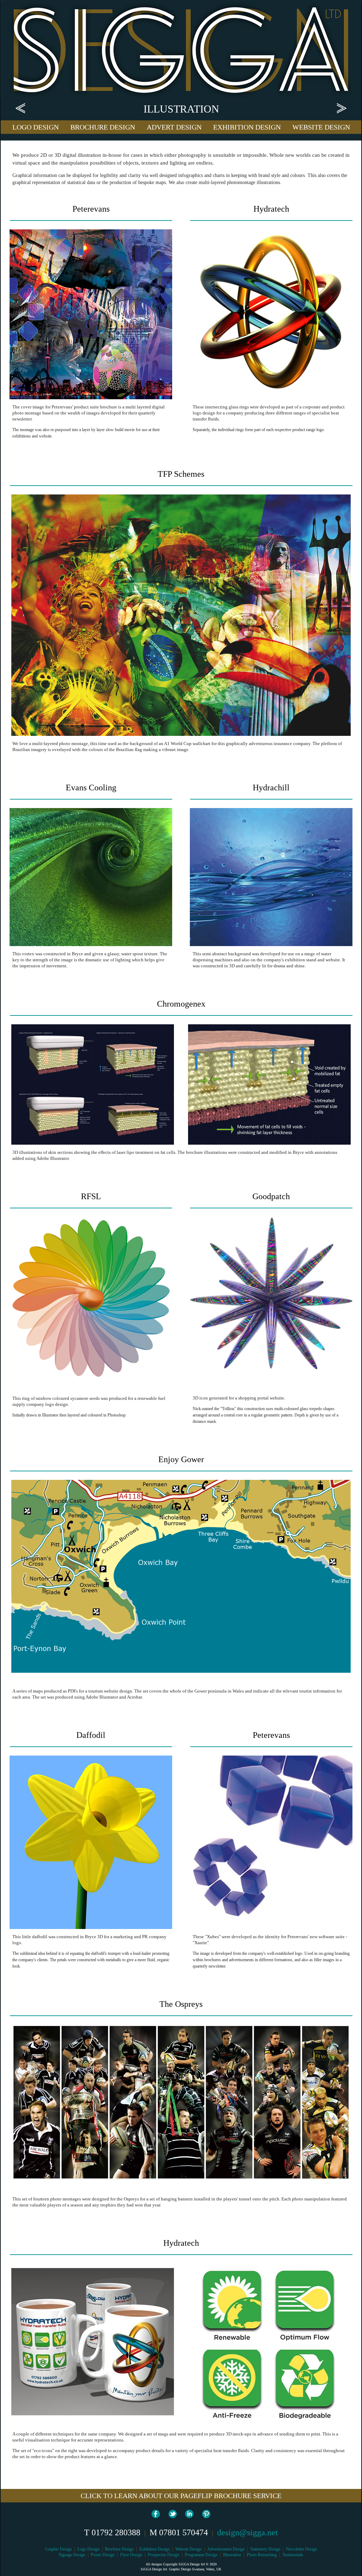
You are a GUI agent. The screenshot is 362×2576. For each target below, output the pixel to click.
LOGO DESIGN (36, 127)
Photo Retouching (262, 2555)
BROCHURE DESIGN (103, 127)
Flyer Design (131, 2555)
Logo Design (88, 2549)
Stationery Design (265, 2549)
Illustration (232, 2555)
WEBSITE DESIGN (321, 127)
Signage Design (72, 2555)
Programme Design (201, 2555)
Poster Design (103, 2555)
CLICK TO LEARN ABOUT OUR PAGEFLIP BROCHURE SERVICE (181, 2496)
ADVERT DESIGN (174, 127)
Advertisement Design (226, 2549)
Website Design (188, 2549)
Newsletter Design (302, 2549)
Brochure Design (119, 2549)
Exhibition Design (154, 2549)
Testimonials (293, 2555)
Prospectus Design (164, 2555)
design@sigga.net (247, 2532)
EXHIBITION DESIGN (247, 127)
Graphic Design (59, 2549)
